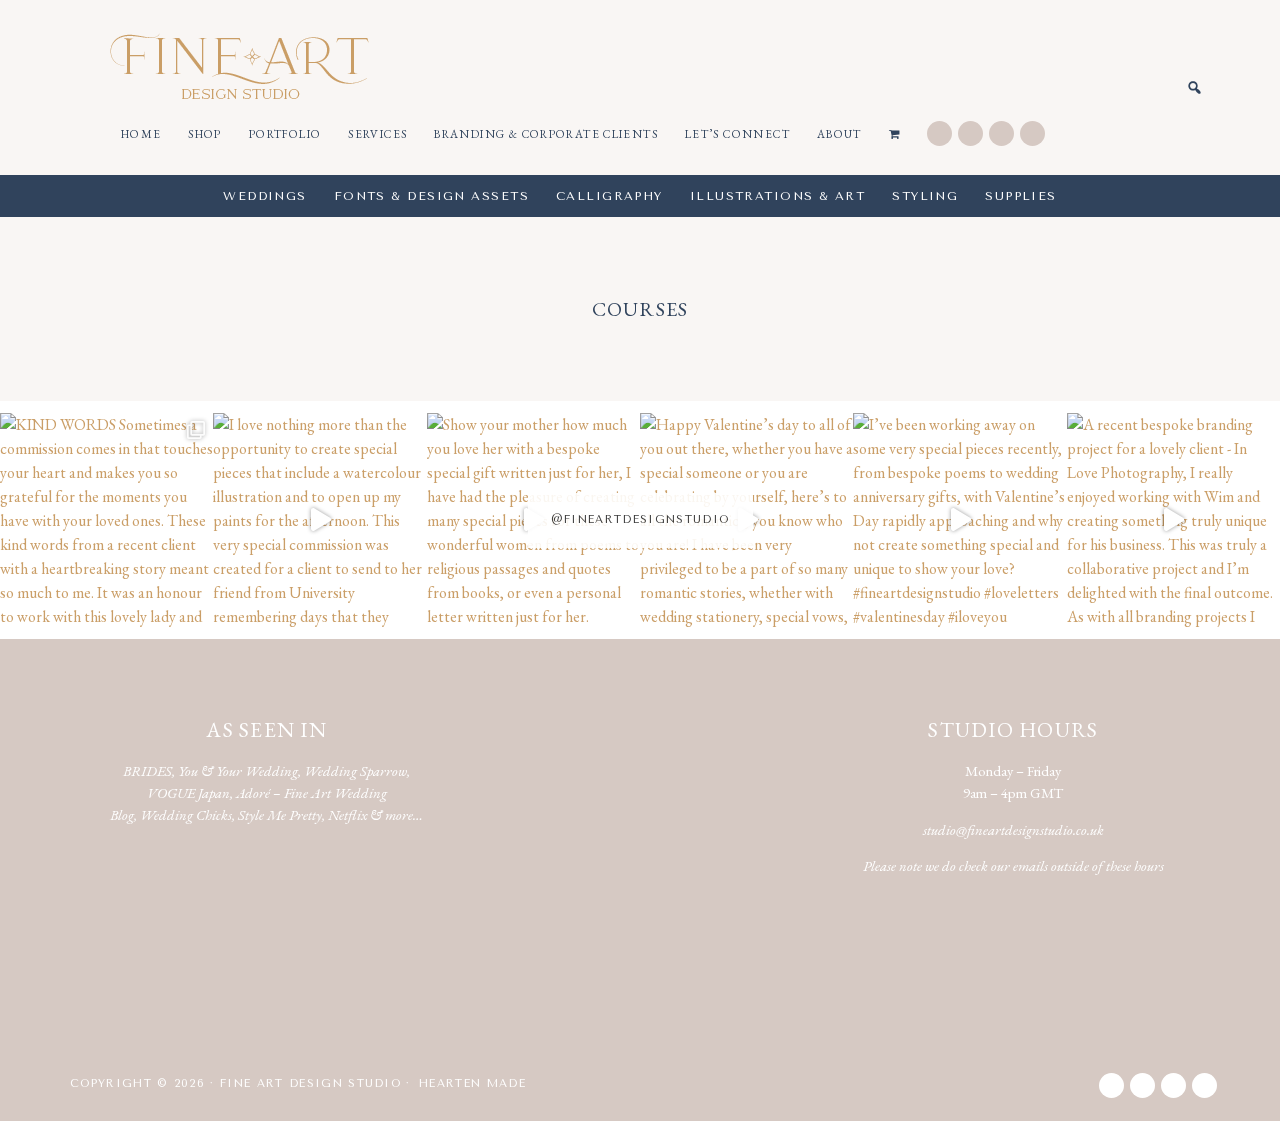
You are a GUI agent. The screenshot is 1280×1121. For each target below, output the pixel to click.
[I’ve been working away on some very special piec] (959, 519)
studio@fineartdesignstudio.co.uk (1013, 829)
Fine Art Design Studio (239, 66)
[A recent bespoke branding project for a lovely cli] (1173, 519)
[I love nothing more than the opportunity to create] (319, 519)
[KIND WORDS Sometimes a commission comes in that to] (106, 519)
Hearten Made (472, 1083)
